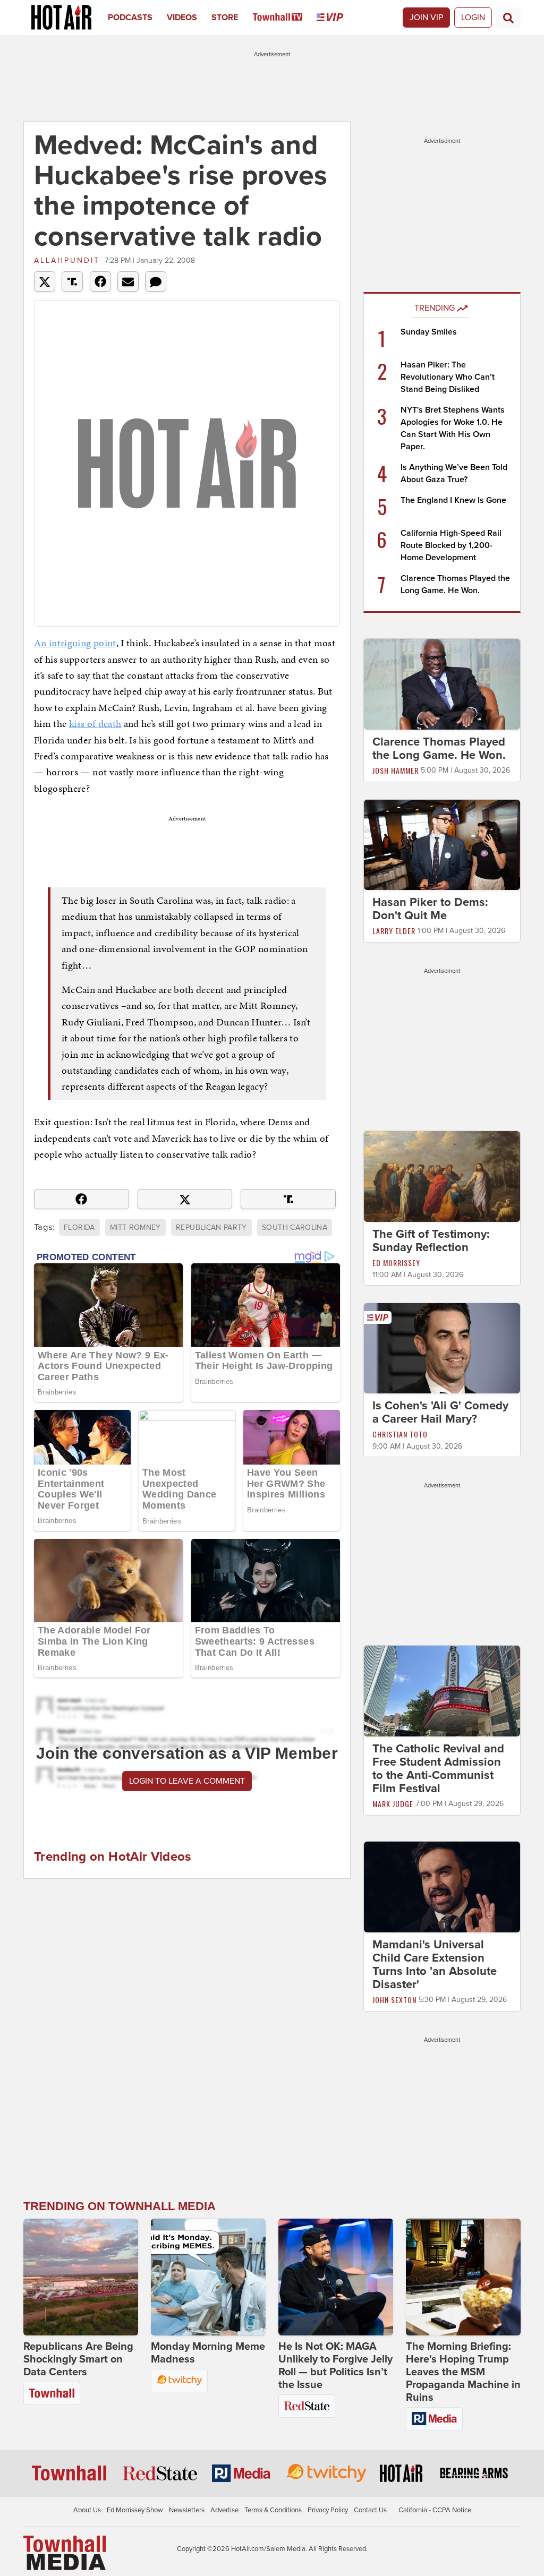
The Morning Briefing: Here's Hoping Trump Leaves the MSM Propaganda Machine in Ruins (463, 2372)
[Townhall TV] (285, 18)
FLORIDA (79, 1227)
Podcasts (130, 18)
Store (225, 18)
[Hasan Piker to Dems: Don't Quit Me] (442, 844)
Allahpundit (67, 260)
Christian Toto (400, 1434)
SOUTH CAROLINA (295, 1227)
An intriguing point (75, 643)
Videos (182, 18)
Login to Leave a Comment (187, 1781)
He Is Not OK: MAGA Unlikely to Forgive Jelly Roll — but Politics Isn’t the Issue (335, 2366)
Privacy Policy (328, 2510)
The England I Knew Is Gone (453, 500)
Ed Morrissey (396, 1263)
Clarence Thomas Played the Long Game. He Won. (439, 748)
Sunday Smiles (429, 332)
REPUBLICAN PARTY (211, 1227)
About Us (87, 2510)
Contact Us (370, 2510)
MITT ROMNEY (135, 1227)
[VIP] (337, 18)
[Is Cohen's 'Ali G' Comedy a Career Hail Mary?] (442, 1348)
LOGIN (473, 18)
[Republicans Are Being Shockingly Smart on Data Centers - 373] (81, 2277)
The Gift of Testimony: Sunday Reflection (431, 1241)
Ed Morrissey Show (135, 2510)
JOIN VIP (426, 18)
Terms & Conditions (273, 2510)
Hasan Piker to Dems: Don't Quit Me (430, 909)
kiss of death (95, 724)
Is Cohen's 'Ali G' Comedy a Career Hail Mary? (440, 1412)
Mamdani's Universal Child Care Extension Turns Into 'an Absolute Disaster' (435, 1965)
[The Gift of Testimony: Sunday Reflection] (442, 1176)
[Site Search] (508, 18)
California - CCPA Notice (435, 2510)
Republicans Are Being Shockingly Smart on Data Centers (78, 2359)
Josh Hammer (396, 770)
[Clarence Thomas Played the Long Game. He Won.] (442, 683)
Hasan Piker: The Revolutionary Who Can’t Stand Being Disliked (448, 377)
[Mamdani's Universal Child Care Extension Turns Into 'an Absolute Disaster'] (442, 1886)
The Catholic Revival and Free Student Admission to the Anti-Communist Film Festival (438, 1769)
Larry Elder (394, 931)
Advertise (224, 2510)
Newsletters (187, 2510)
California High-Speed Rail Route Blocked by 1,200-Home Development (451, 545)
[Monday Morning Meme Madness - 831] (208, 2277)
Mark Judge (393, 1804)
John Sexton (394, 2000)
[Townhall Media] (65, 2553)
